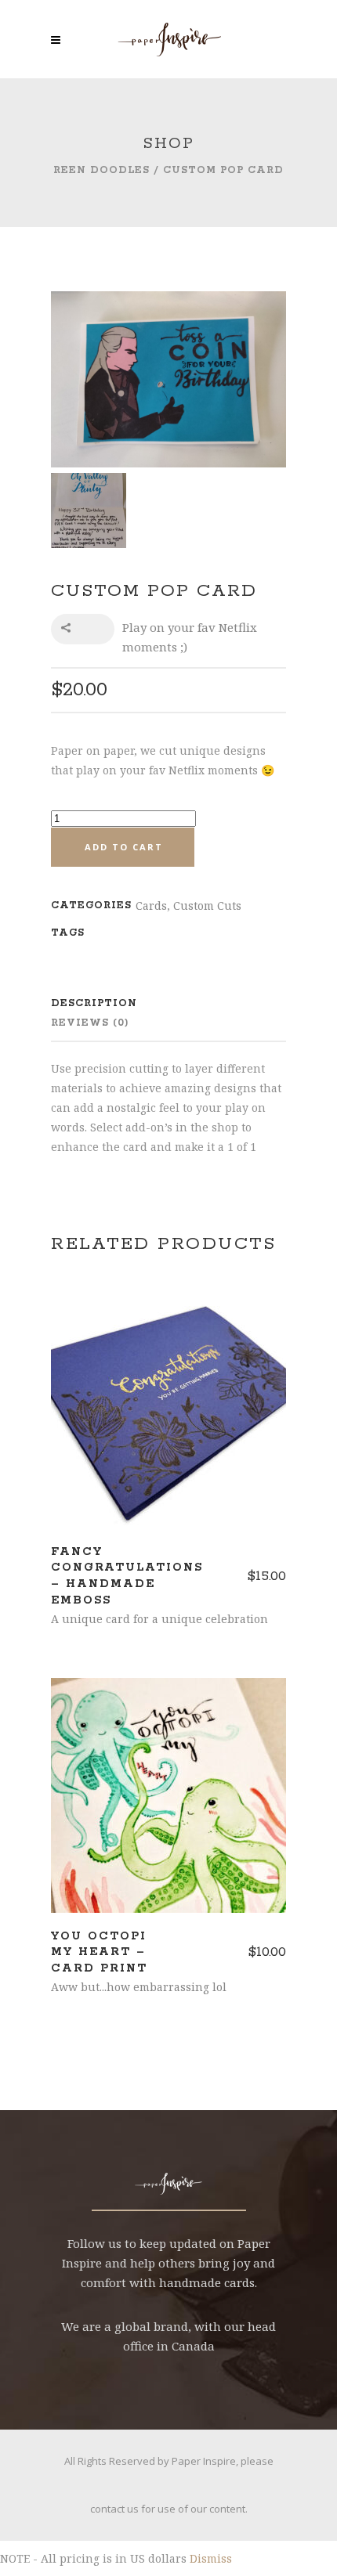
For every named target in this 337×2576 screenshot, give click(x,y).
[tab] (145, 1003)
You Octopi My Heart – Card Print (99, 1953)
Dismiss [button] (211, 2558)
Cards (151, 906)
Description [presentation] (94, 1003)
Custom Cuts (207, 906)
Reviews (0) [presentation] (90, 1023)
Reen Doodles (101, 170)
